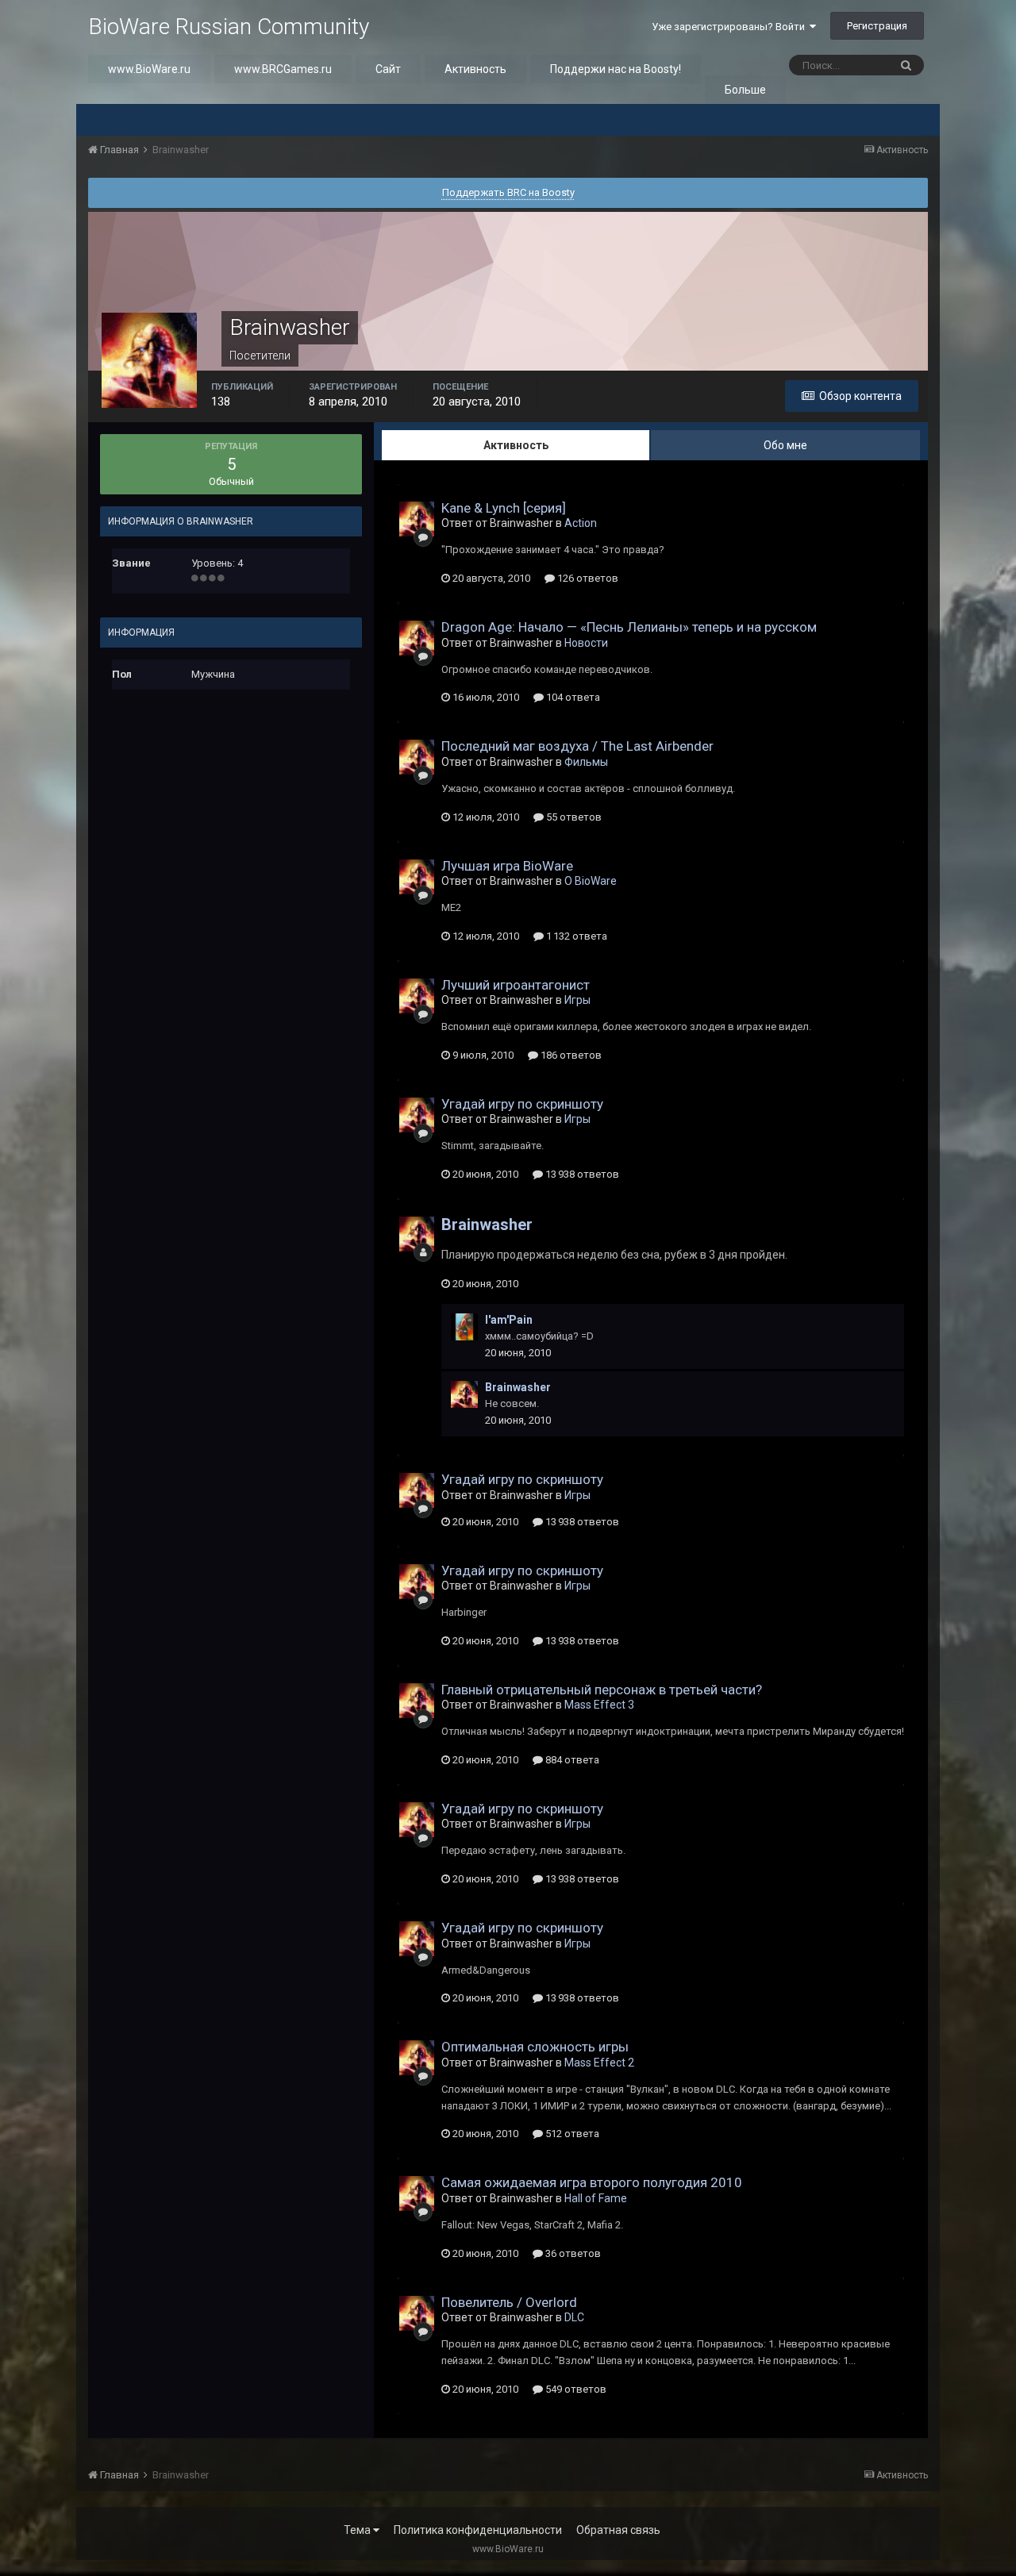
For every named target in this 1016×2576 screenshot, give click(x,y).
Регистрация (877, 26)
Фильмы (586, 762)
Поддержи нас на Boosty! (616, 69)
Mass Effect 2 (599, 2063)
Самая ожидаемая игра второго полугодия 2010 (592, 2182)
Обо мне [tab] (785, 445)
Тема (358, 2530)
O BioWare (591, 881)
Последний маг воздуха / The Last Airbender (577, 746)
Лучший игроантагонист (516, 985)
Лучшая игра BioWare (507, 866)
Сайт (388, 69)
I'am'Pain (509, 1320)
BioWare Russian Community (229, 27)
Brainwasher (487, 1225)
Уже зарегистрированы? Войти (731, 27)
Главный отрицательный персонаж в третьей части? (602, 1690)
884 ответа (571, 1760)
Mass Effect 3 (599, 1705)
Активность (475, 69)
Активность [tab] (516, 445)
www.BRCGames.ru (283, 69)
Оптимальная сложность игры (535, 2047)
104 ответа (572, 697)
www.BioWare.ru (149, 69)
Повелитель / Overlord (509, 2302)
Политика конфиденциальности (478, 2530)
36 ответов (572, 2253)
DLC (574, 2317)
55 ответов (573, 817)
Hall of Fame (596, 2198)
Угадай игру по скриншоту (522, 1104)
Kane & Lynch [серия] (504, 508)
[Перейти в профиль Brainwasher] (417, 519)
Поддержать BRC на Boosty (508, 192)
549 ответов (575, 2389)
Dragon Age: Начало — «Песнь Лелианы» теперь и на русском (629, 627)
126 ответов (587, 578)
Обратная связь (618, 2530)
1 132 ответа (575, 936)
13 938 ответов (581, 1174)
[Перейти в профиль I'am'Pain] (464, 1327)
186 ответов (570, 1055)
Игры (577, 1000)
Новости (586, 643)
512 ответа (571, 2134)
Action (581, 523)
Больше (745, 90)
